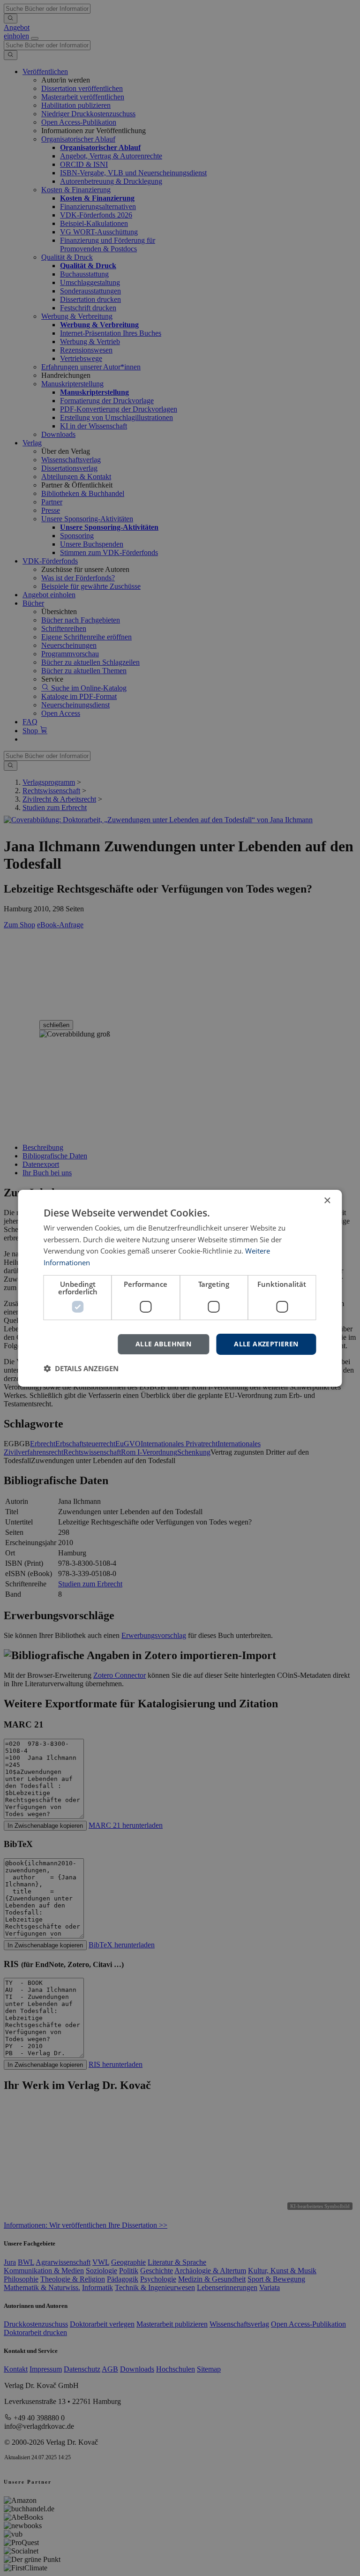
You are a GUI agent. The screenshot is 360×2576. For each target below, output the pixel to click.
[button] (81, 1368)
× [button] (327, 1200)
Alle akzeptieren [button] (266, 1344)
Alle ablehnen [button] (163, 1344)
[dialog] (180, 1288)
